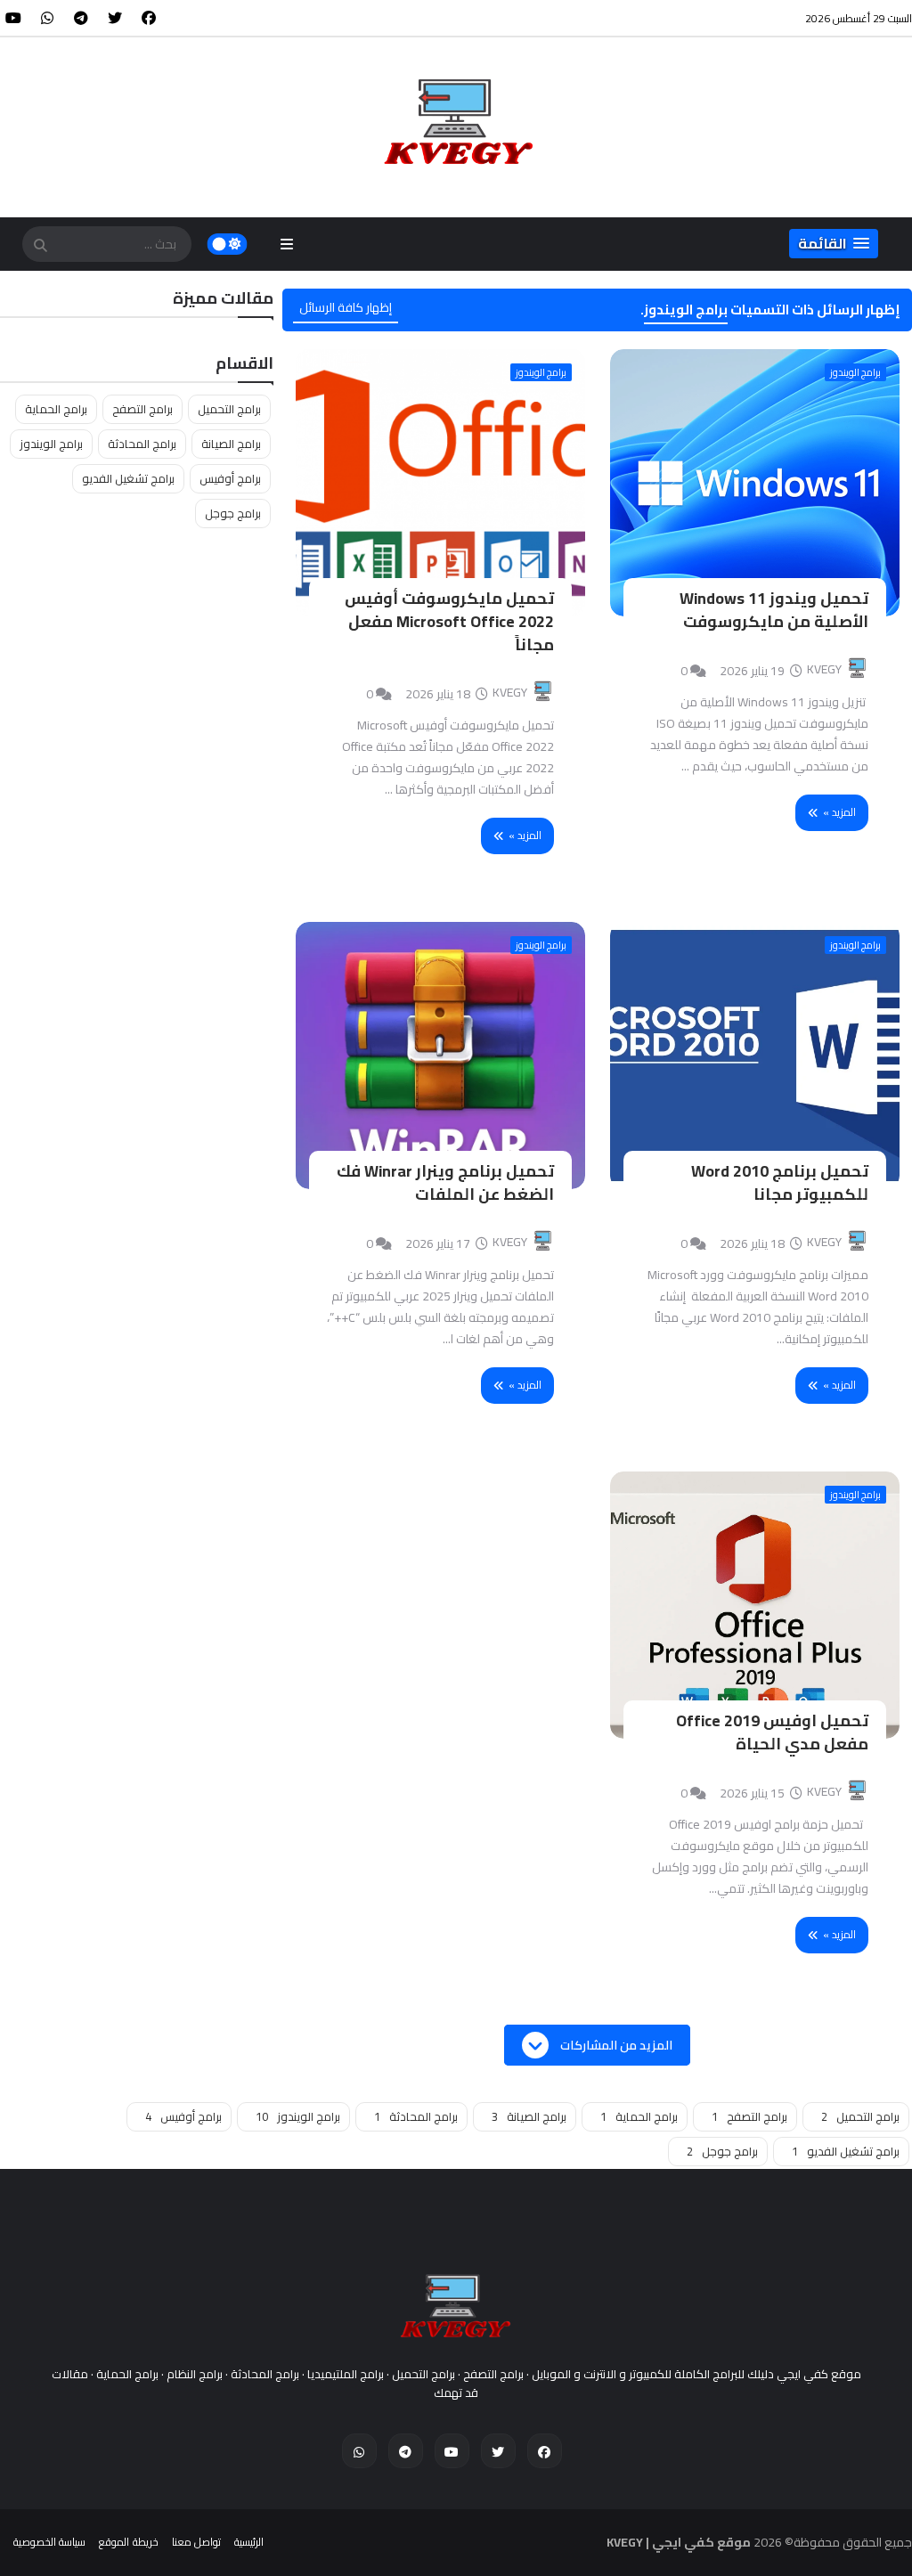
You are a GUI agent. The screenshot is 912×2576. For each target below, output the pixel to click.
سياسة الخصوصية (49, 2542)
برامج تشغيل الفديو (128, 478)
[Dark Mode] (228, 244)
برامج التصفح (142, 409)
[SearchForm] (40, 246)
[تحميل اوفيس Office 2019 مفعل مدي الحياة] (755, 1605)
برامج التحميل (229, 409)
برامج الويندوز (855, 372)
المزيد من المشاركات (615, 2045)
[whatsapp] (47, 18)
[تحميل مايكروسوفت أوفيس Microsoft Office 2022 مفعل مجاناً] (440, 483)
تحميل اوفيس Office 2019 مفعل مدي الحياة (772, 1732)
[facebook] (149, 18)
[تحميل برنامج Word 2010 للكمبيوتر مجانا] (755, 1056)
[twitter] (115, 18)
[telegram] (81, 18)
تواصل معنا (196, 2542)
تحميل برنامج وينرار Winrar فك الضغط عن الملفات (445, 1182)
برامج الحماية (56, 409)
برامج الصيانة (231, 444)
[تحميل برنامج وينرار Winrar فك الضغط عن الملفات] (440, 1056)
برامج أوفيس (230, 478)
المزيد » (839, 812)
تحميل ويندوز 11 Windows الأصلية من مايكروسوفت (774, 610)
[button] (834, 244)
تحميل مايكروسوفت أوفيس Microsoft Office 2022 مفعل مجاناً (449, 621)
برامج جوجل (233, 513)
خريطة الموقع (128, 2542)
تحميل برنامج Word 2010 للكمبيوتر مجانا (780, 1182)
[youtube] (13, 18)
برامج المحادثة (142, 444)
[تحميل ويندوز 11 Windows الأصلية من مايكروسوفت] (755, 483)
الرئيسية (249, 2542)
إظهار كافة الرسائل (346, 307)
